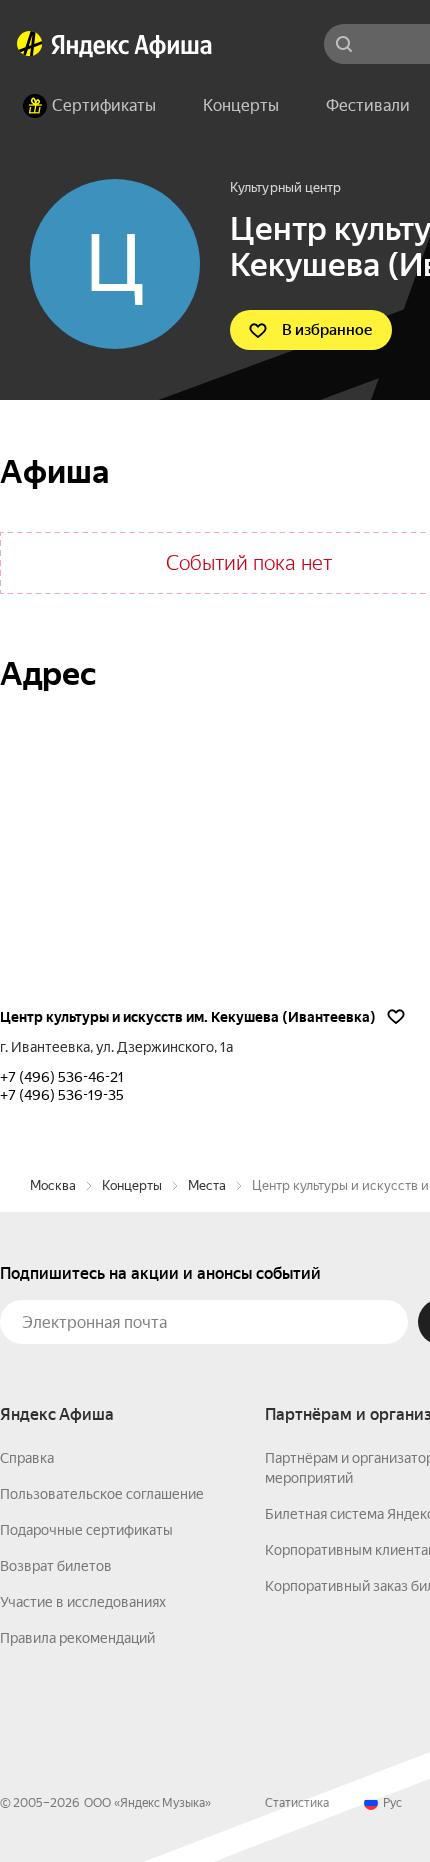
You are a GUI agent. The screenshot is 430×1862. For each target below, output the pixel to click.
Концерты (132, 1185)
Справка (27, 1458)
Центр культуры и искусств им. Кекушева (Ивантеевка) (188, 1017)
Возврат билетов (56, 1566)
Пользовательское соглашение (102, 1494)
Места (207, 1185)
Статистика (297, 1803)
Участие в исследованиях (83, 1602)
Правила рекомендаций (77, 1638)
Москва (53, 1185)
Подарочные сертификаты (86, 1530)
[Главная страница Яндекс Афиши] (30, 44)
